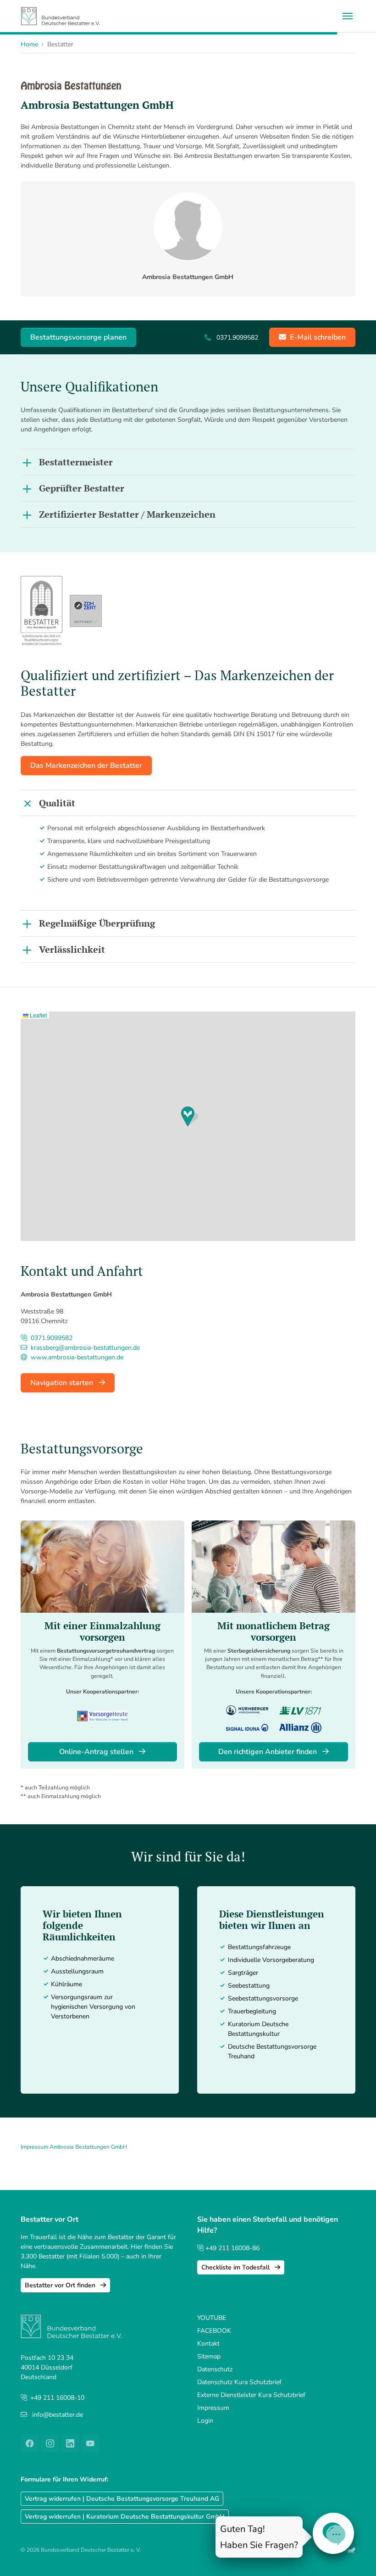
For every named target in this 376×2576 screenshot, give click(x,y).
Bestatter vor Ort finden (61, 2285)
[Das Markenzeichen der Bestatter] (41, 611)
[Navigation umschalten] (348, 16)
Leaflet (38, 1015)
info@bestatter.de (58, 2415)
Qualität (57, 803)
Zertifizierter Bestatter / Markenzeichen (127, 514)
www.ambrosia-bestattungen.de (76, 1357)
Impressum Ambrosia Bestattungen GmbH (74, 2147)
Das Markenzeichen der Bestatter (86, 766)
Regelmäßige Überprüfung (97, 923)
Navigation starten (63, 1383)
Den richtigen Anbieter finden (268, 1752)
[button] (190, 1116)
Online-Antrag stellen (97, 1752)
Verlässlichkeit (72, 949)
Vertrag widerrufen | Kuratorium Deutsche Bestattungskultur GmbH (125, 2517)
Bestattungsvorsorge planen (78, 337)
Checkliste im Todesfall (236, 2267)
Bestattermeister (76, 462)
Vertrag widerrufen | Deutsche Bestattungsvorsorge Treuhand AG (122, 2499)
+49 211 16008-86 (232, 2248)
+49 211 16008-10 (57, 2398)
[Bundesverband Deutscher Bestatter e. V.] (60, 16)
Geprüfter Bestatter (82, 488)
